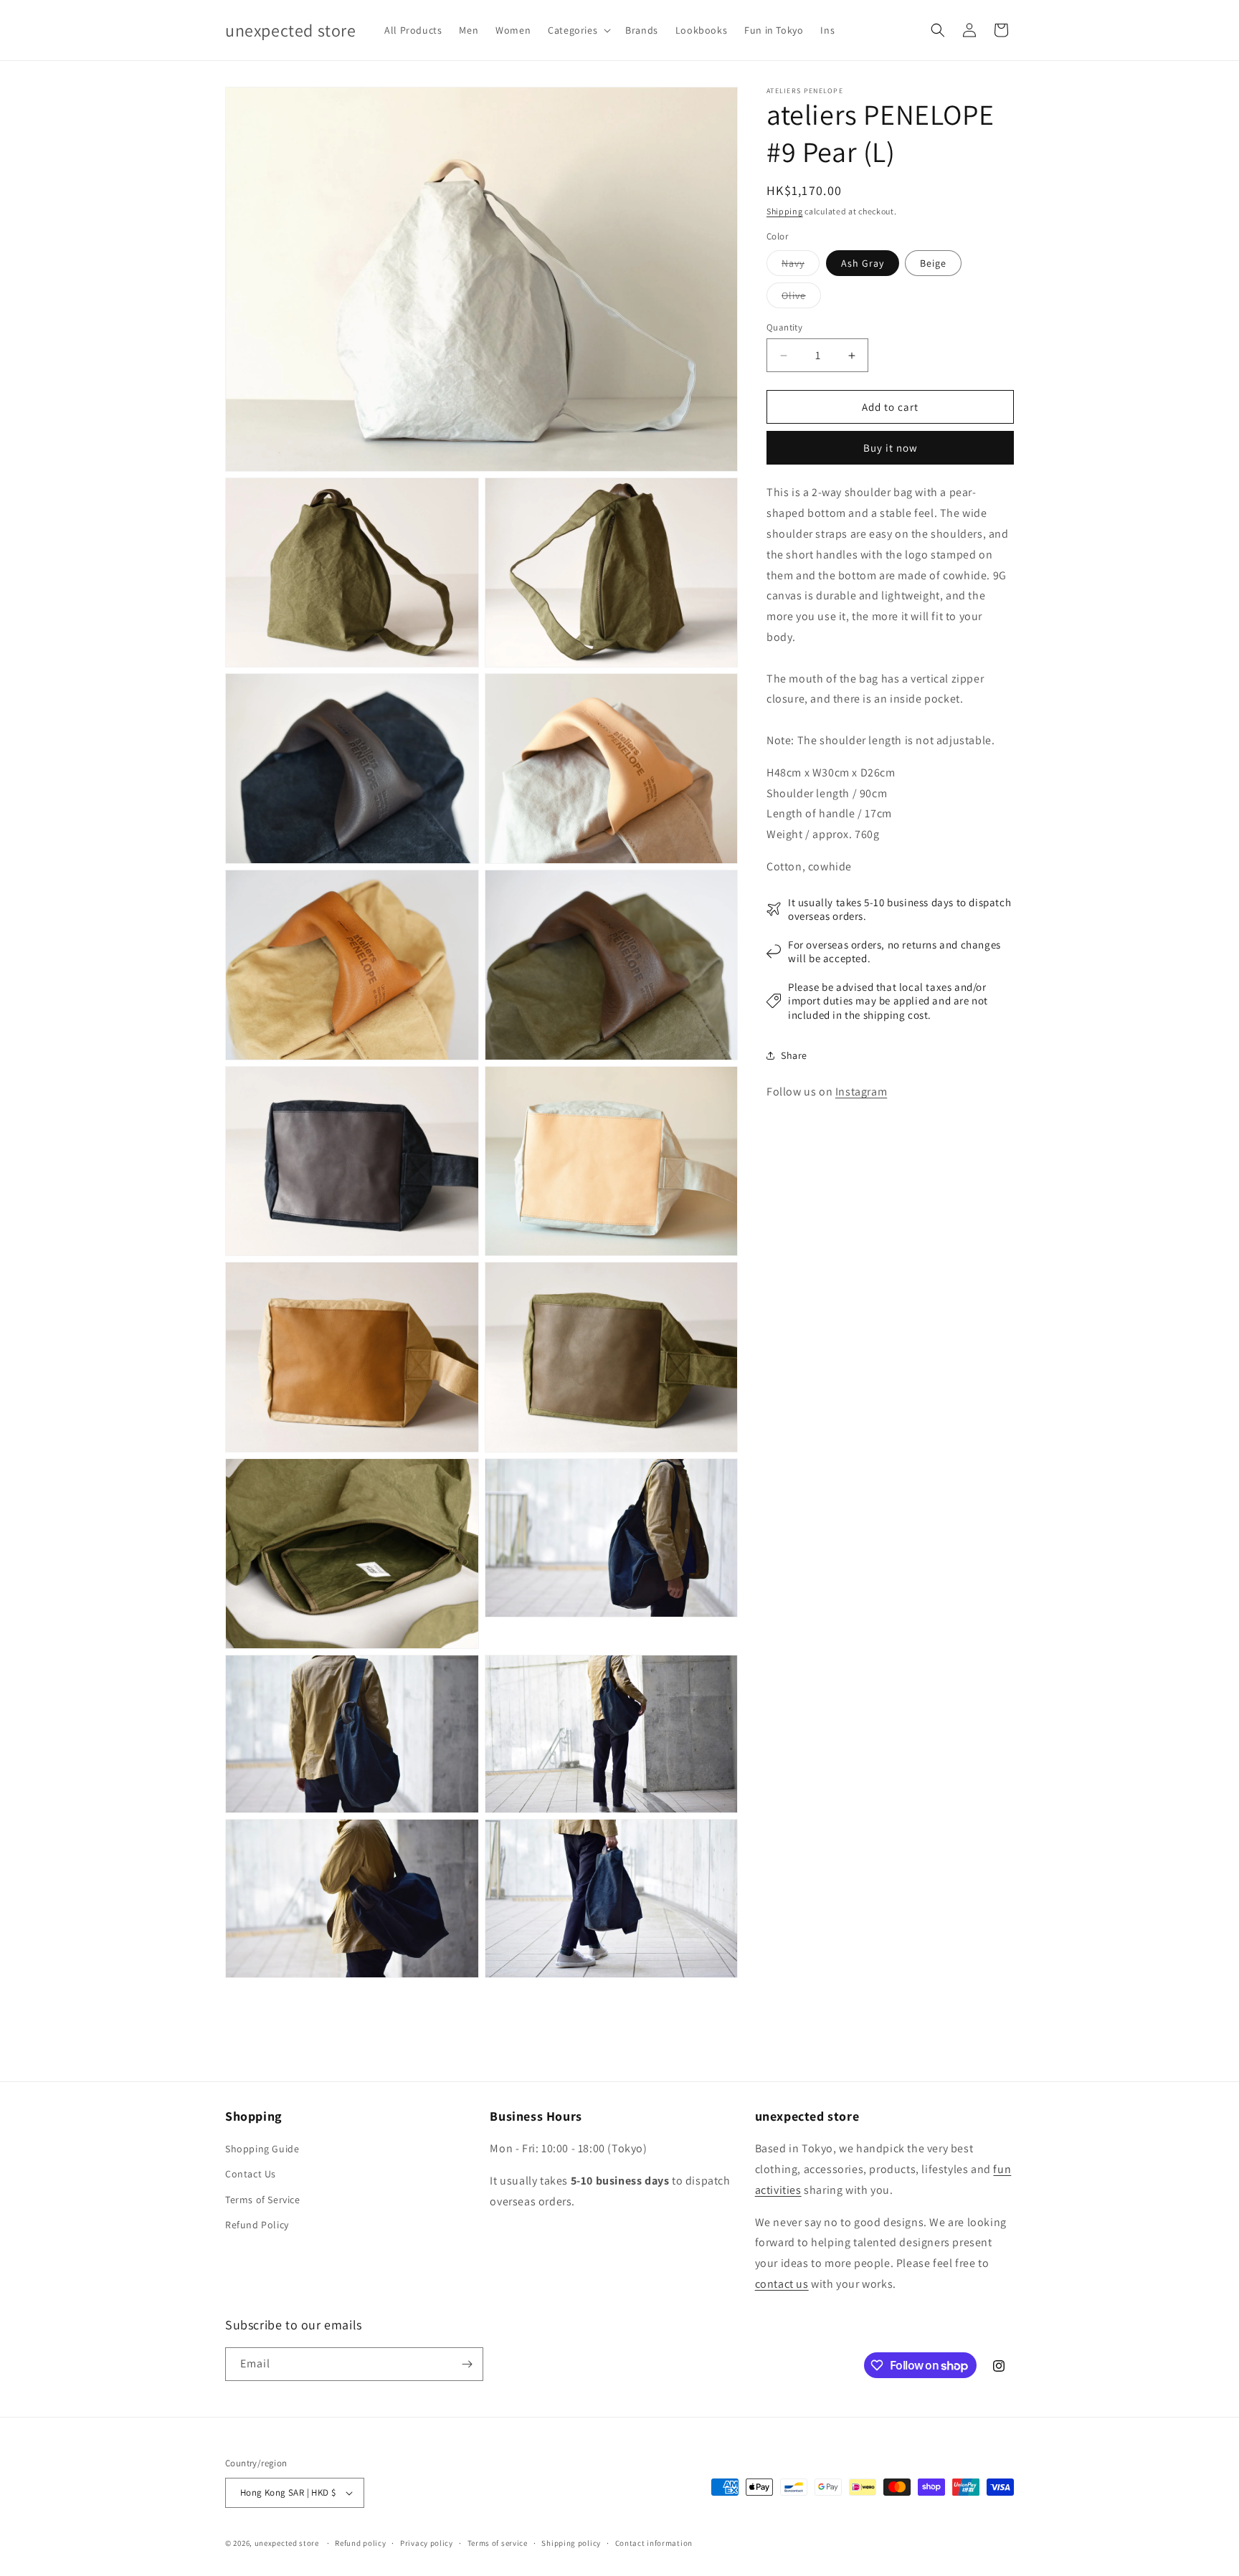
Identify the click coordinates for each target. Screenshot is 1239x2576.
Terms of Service (263, 2200)
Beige (933, 263)
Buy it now (891, 448)
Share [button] (794, 1055)
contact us (782, 2284)
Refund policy (360, 2543)
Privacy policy (427, 2543)
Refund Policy (257, 2225)
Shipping (785, 211)
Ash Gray (863, 263)
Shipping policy (571, 2543)
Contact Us (251, 2174)
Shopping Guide (262, 2149)
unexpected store (287, 2543)
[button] (578, 30)
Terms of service (498, 2543)
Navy (801, 266)
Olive (801, 298)
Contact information (654, 2543)
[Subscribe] (467, 2364)
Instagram (861, 1092)
